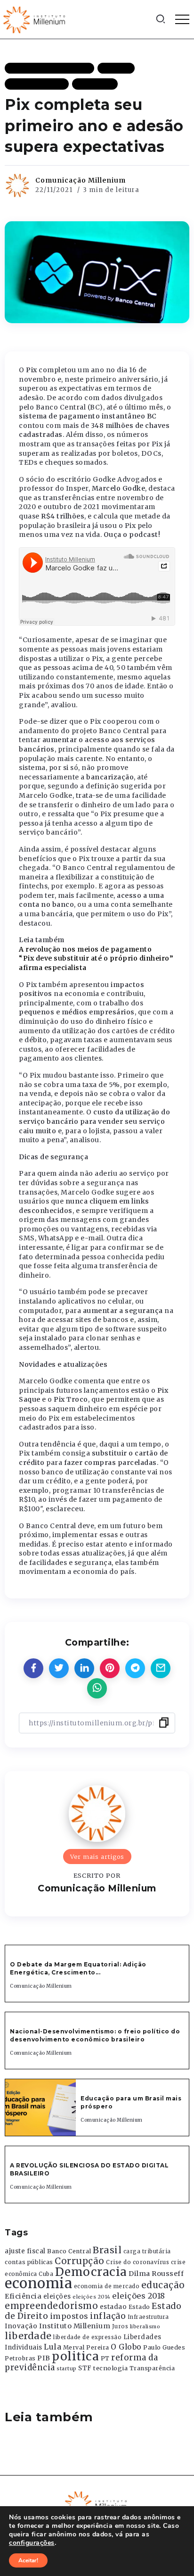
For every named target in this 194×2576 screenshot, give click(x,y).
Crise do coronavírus (137, 2262)
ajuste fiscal (25, 2251)
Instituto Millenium (75, 2326)
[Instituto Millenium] (35, 19)
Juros (120, 2326)
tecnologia (110, 2368)
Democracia (91, 2272)
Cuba (46, 2274)
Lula (53, 2347)
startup (67, 2369)
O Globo (126, 2347)
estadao (113, 2307)
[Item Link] (40, 2108)
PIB (44, 2358)
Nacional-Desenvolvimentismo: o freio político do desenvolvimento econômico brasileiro (95, 2035)
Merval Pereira (86, 2347)
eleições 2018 (139, 2296)
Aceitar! (28, 2560)
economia (38, 2283)
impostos (69, 2316)
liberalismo (145, 2327)
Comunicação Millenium (81, 180)
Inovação (21, 2326)
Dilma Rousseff (156, 2274)
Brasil (107, 2250)
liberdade (28, 2336)
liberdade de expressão (87, 2337)
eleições (57, 2296)
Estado (139, 2307)
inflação (108, 2316)
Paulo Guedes (164, 2347)
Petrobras (20, 2358)
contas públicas (29, 2262)
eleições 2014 (92, 2297)
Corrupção (80, 2261)
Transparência (152, 2368)
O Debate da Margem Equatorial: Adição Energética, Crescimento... (78, 1968)
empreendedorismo (51, 2306)
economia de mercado (107, 2286)
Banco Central (69, 2251)
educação (163, 2285)
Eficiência (23, 2296)
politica (75, 2356)
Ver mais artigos (97, 1857)
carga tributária (147, 2251)
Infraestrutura (148, 2317)
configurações (32, 2543)
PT (105, 2358)
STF (85, 2368)
